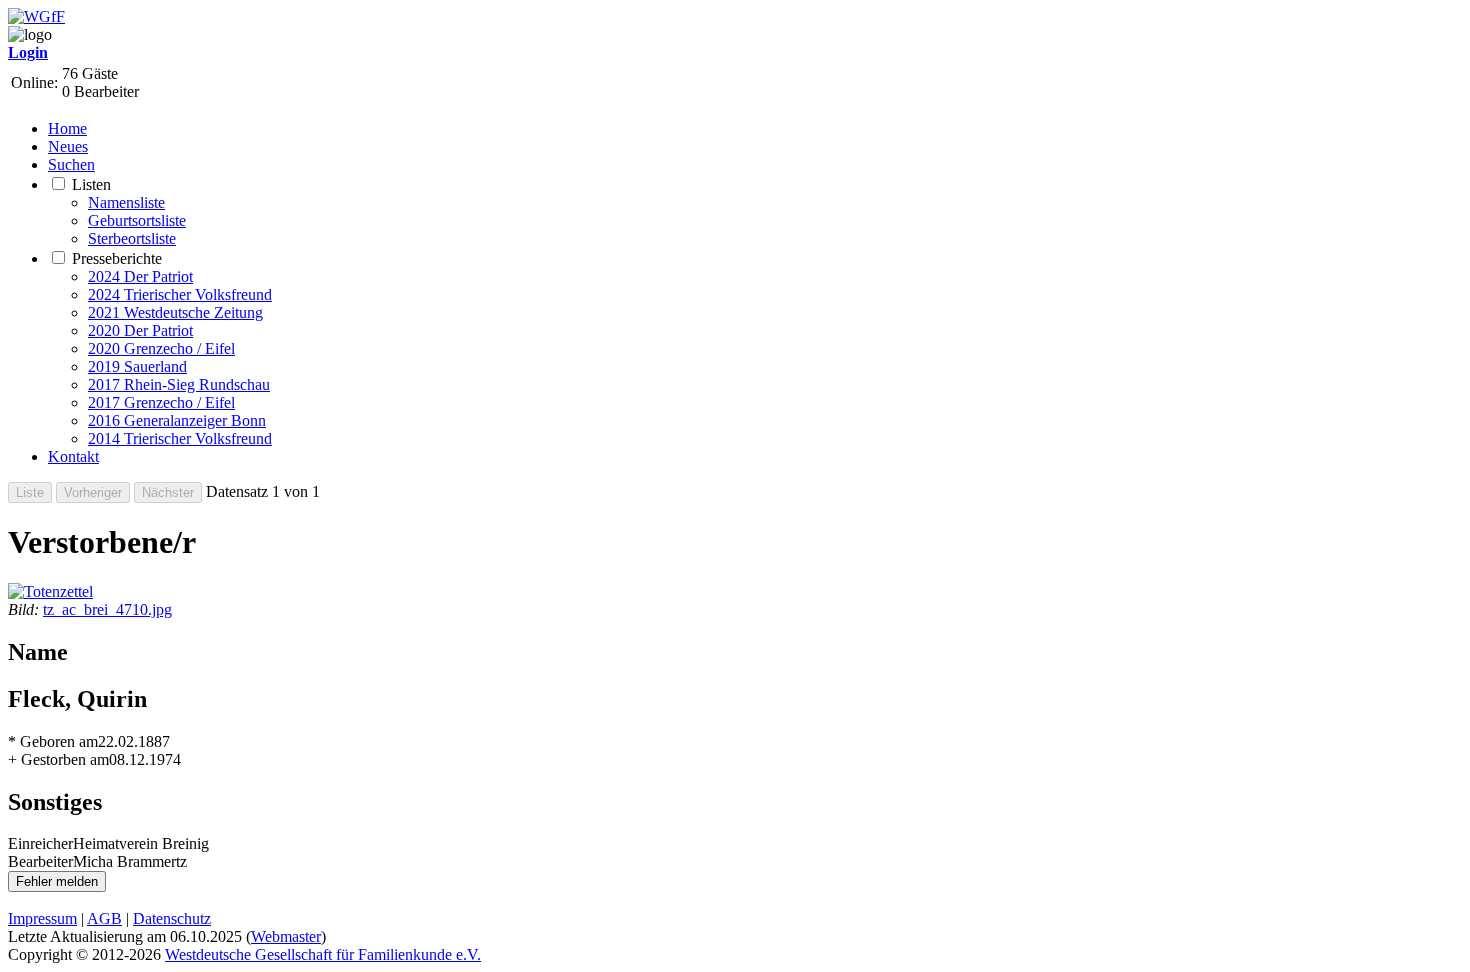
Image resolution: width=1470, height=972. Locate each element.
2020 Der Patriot (140, 330)
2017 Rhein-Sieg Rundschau (179, 384)
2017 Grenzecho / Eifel (161, 402)
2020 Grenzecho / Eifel (161, 348)
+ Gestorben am (58, 759)
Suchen (71, 164)
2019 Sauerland (137, 366)
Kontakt (73, 456)
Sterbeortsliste (132, 238)
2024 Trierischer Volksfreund (180, 294)
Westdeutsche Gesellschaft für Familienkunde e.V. (323, 954)
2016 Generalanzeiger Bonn (177, 420)
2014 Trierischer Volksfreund (180, 438)
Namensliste (126, 202)
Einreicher (40, 843)
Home (67, 128)
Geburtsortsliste (137, 220)
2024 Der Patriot (140, 276)
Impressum (42, 918)
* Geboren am (53, 741)
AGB (104, 918)
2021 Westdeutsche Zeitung (175, 312)
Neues (68, 146)
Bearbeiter (40, 861)
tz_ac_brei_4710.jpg (107, 609)
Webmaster (286, 936)
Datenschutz (172, 918)
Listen (91, 184)
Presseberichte (117, 258)
